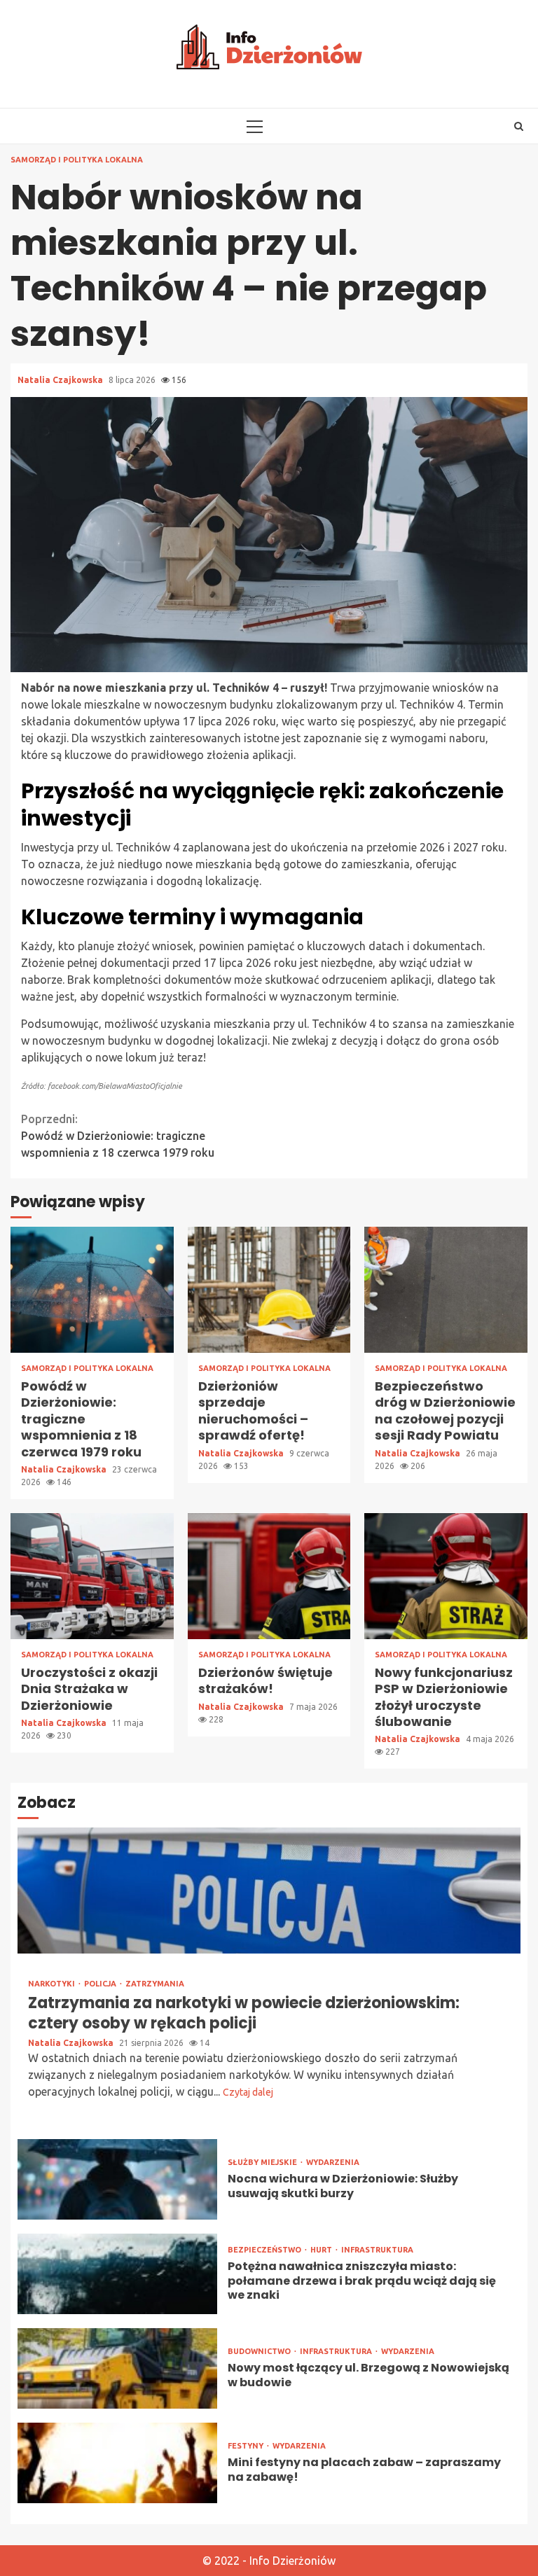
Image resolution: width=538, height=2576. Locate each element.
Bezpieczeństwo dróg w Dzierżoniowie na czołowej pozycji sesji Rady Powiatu (446, 1290)
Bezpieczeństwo (265, 2250)
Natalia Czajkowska (61, 380)
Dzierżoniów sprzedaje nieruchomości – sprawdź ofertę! (269, 1290)
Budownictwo (260, 2352)
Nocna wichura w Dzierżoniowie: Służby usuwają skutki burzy (117, 2179)
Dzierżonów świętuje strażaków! (269, 1576)
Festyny (247, 2446)
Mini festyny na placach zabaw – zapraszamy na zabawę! (117, 2463)
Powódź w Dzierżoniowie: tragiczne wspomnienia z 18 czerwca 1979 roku (118, 1136)
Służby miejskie (263, 2163)
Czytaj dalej (248, 2092)
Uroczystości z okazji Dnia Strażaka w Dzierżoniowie (92, 1576)
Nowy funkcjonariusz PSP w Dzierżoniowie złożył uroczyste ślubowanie (446, 1576)
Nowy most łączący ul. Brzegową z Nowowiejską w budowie (117, 2368)
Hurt (322, 2250)
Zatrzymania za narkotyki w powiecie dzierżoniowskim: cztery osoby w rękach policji (269, 1891)
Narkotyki (53, 1984)
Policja (101, 1984)
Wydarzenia (333, 2163)
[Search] (519, 126)
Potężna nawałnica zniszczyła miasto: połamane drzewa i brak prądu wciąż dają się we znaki (117, 2274)
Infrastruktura (377, 2250)
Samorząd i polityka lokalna (77, 160)
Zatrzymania (155, 1984)
